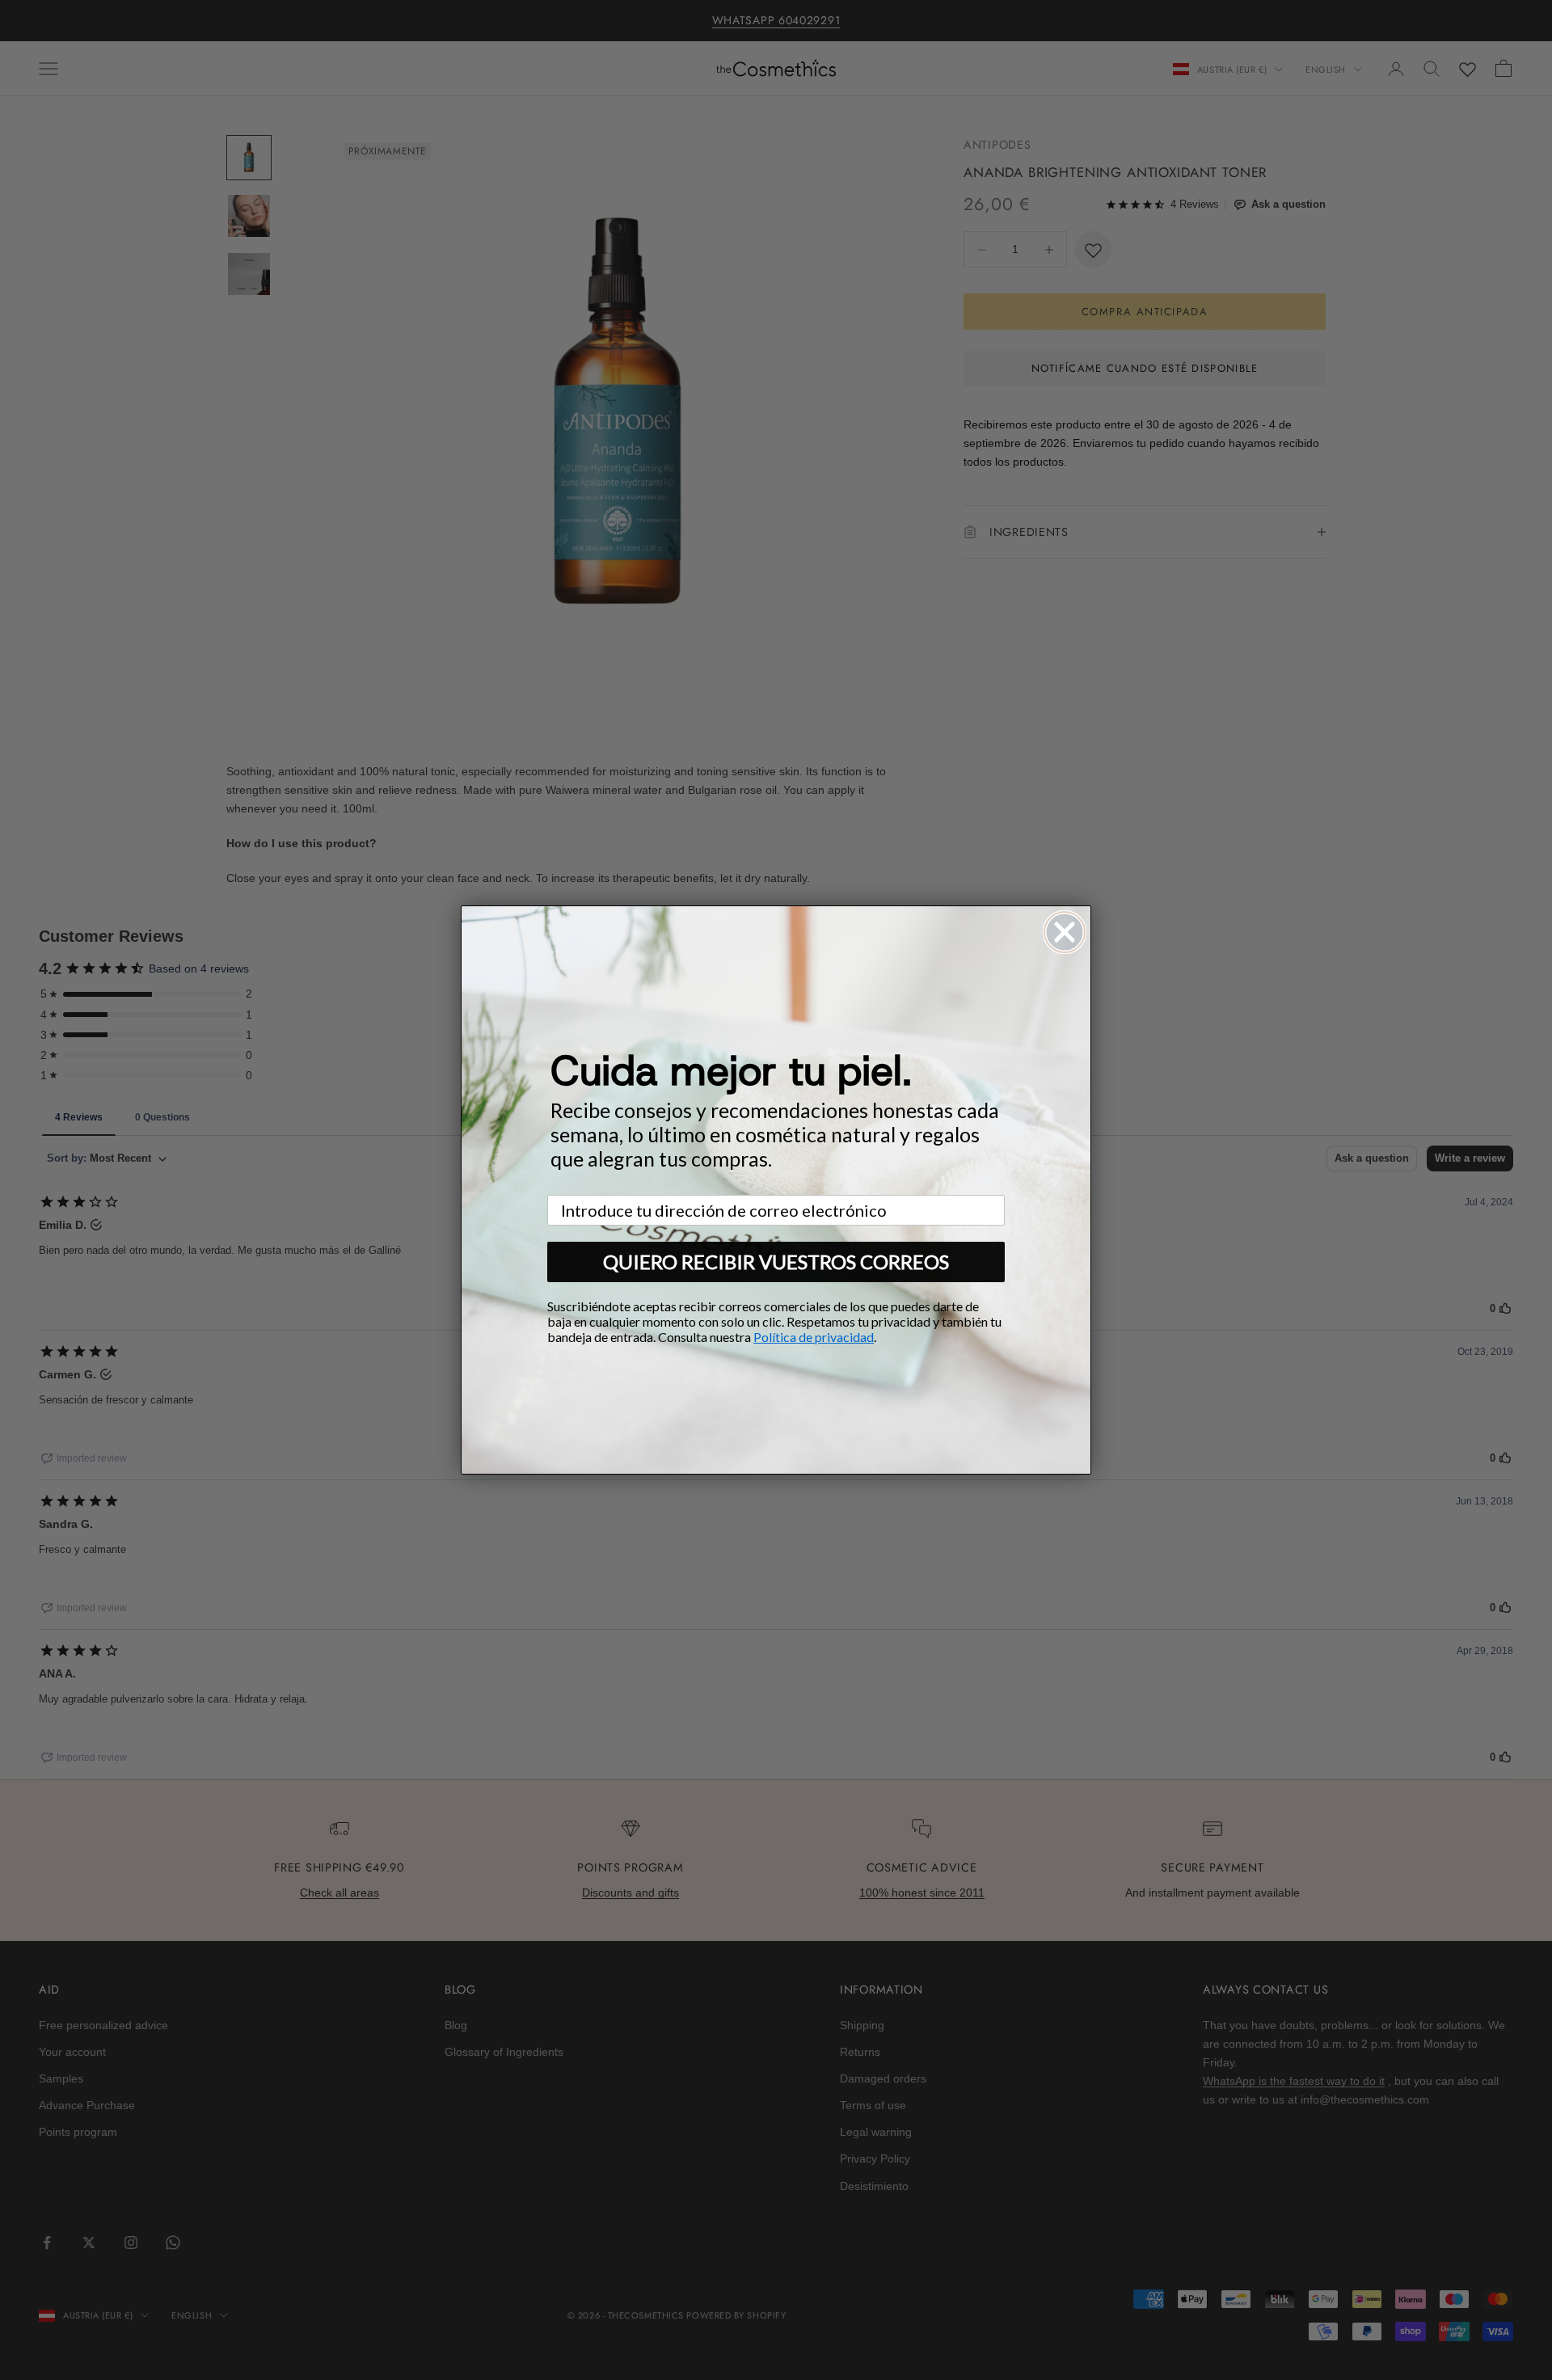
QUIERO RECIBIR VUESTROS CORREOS (776, 1262)
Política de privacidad (814, 1337)
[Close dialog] (1065, 932)
